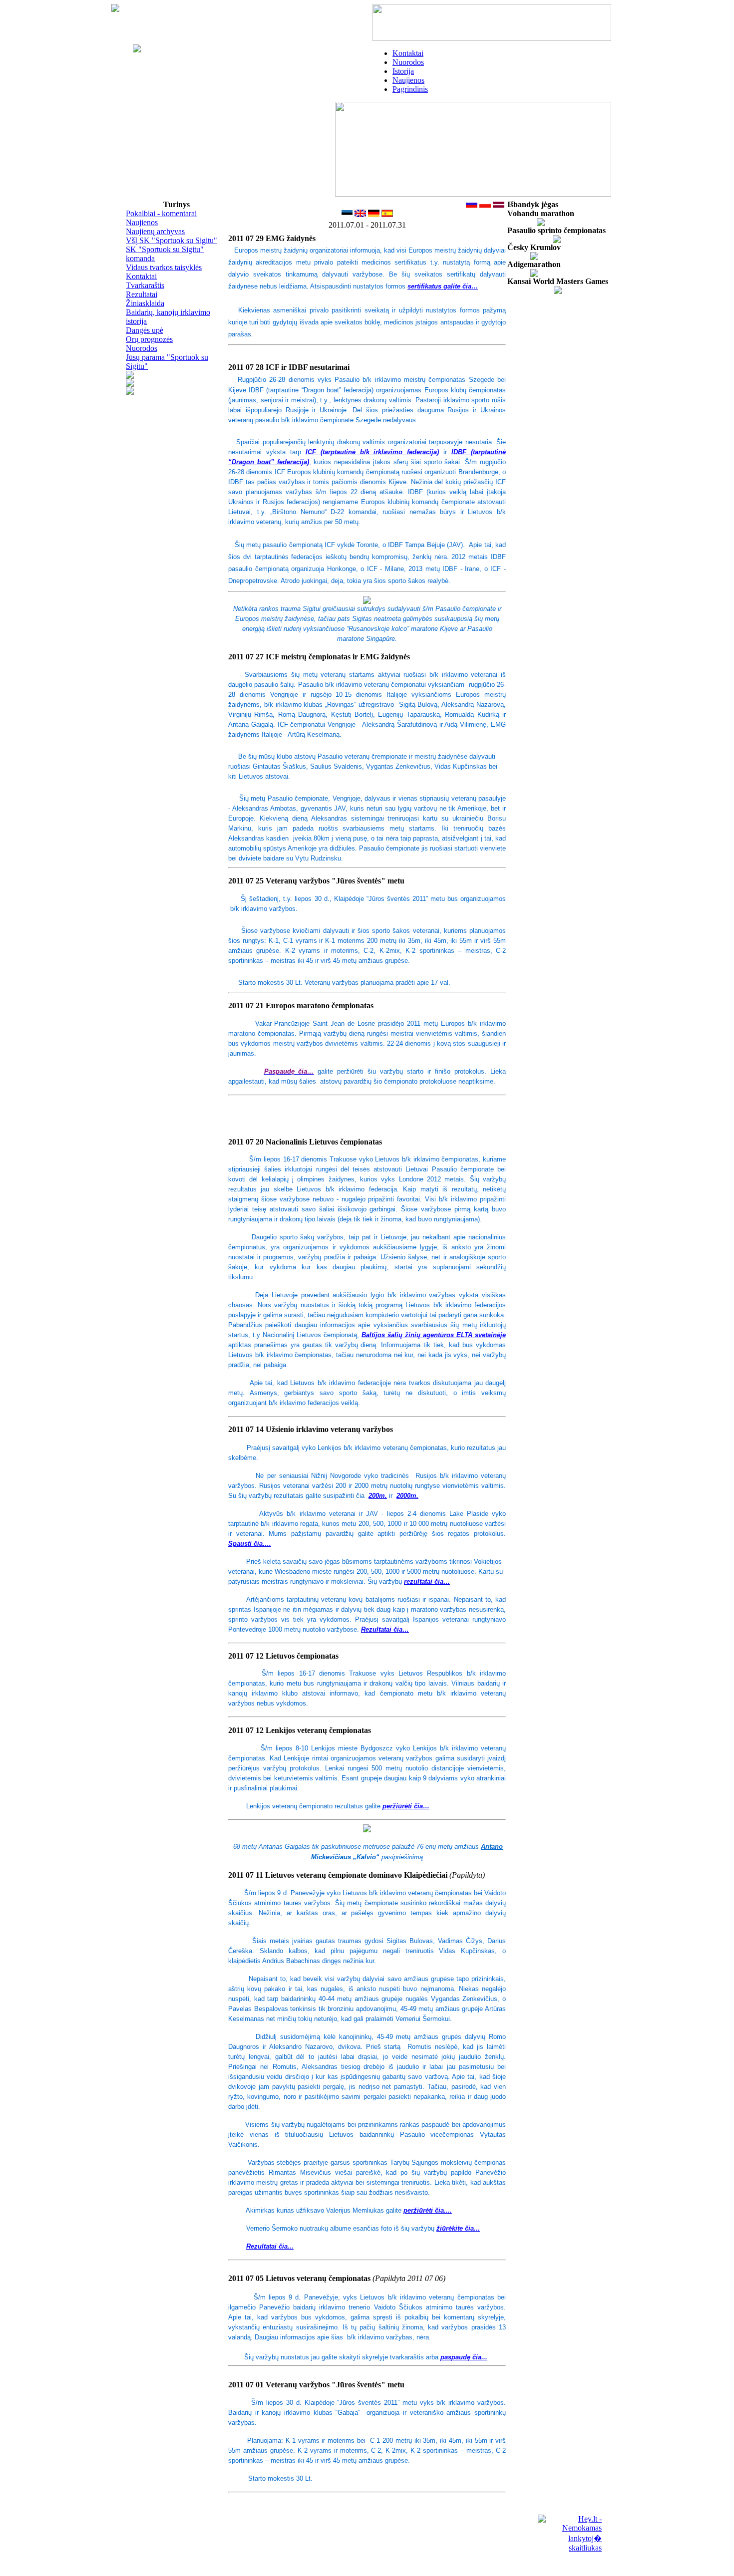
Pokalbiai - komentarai (161, 213)
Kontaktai (408, 53)
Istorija (403, 71)
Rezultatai (142, 294)
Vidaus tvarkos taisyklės (164, 267)
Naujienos (408, 80)
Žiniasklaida (145, 303)
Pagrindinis (410, 89)
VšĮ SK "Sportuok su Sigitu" (172, 240)
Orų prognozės (149, 339)
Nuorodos (408, 62)
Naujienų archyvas (155, 231)
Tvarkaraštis (145, 285)
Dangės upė (145, 330)
